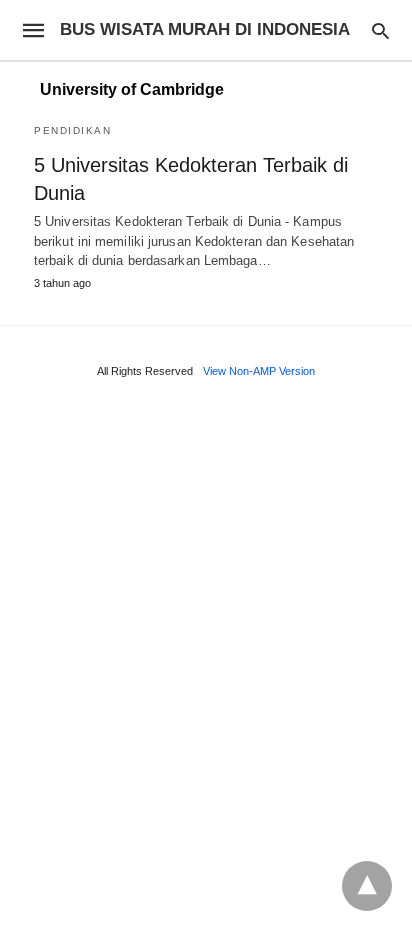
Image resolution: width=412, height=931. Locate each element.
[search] (380, 30)
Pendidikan (72, 130)
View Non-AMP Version (259, 371)
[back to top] (367, 886)
